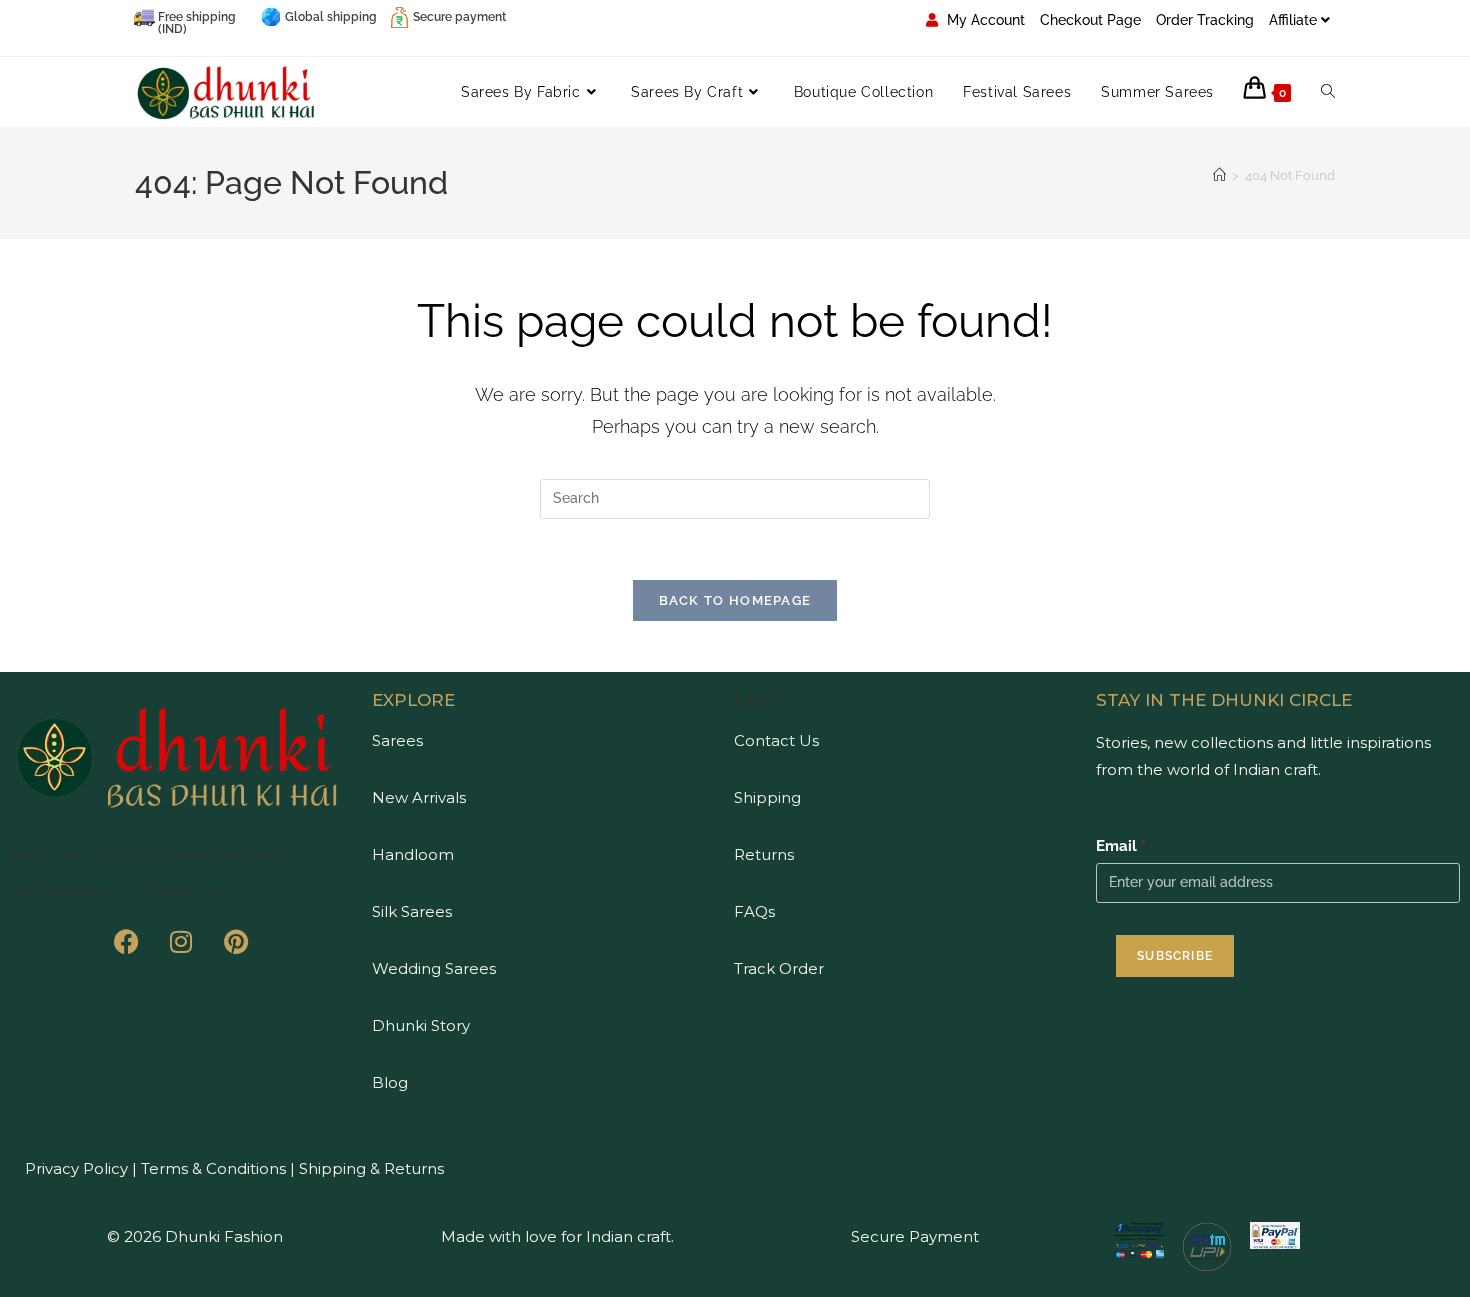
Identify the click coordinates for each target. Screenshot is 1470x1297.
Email (1121, 846)
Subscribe (1175, 956)
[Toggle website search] (1328, 92)
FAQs (754, 911)
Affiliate (1293, 20)
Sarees (397, 740)
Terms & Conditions (211, 1168)
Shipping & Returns (371, 1168)
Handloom (413, 854)
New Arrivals (419, 797)
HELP (758, 700)
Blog (390, 1082)
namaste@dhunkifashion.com (123, 889)
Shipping (767, 797)
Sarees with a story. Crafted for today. (148, 854)
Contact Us (776, 740)
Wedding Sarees (434, 968)
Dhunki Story (421, 1025)
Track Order (779, 968)
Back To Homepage (735, 600)
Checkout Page (1090, 20)
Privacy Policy (76, 1168)
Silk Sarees (412, 911)
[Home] (1219, 175)
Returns (764, 854)
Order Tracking (1205, 20)
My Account (984, 20)
